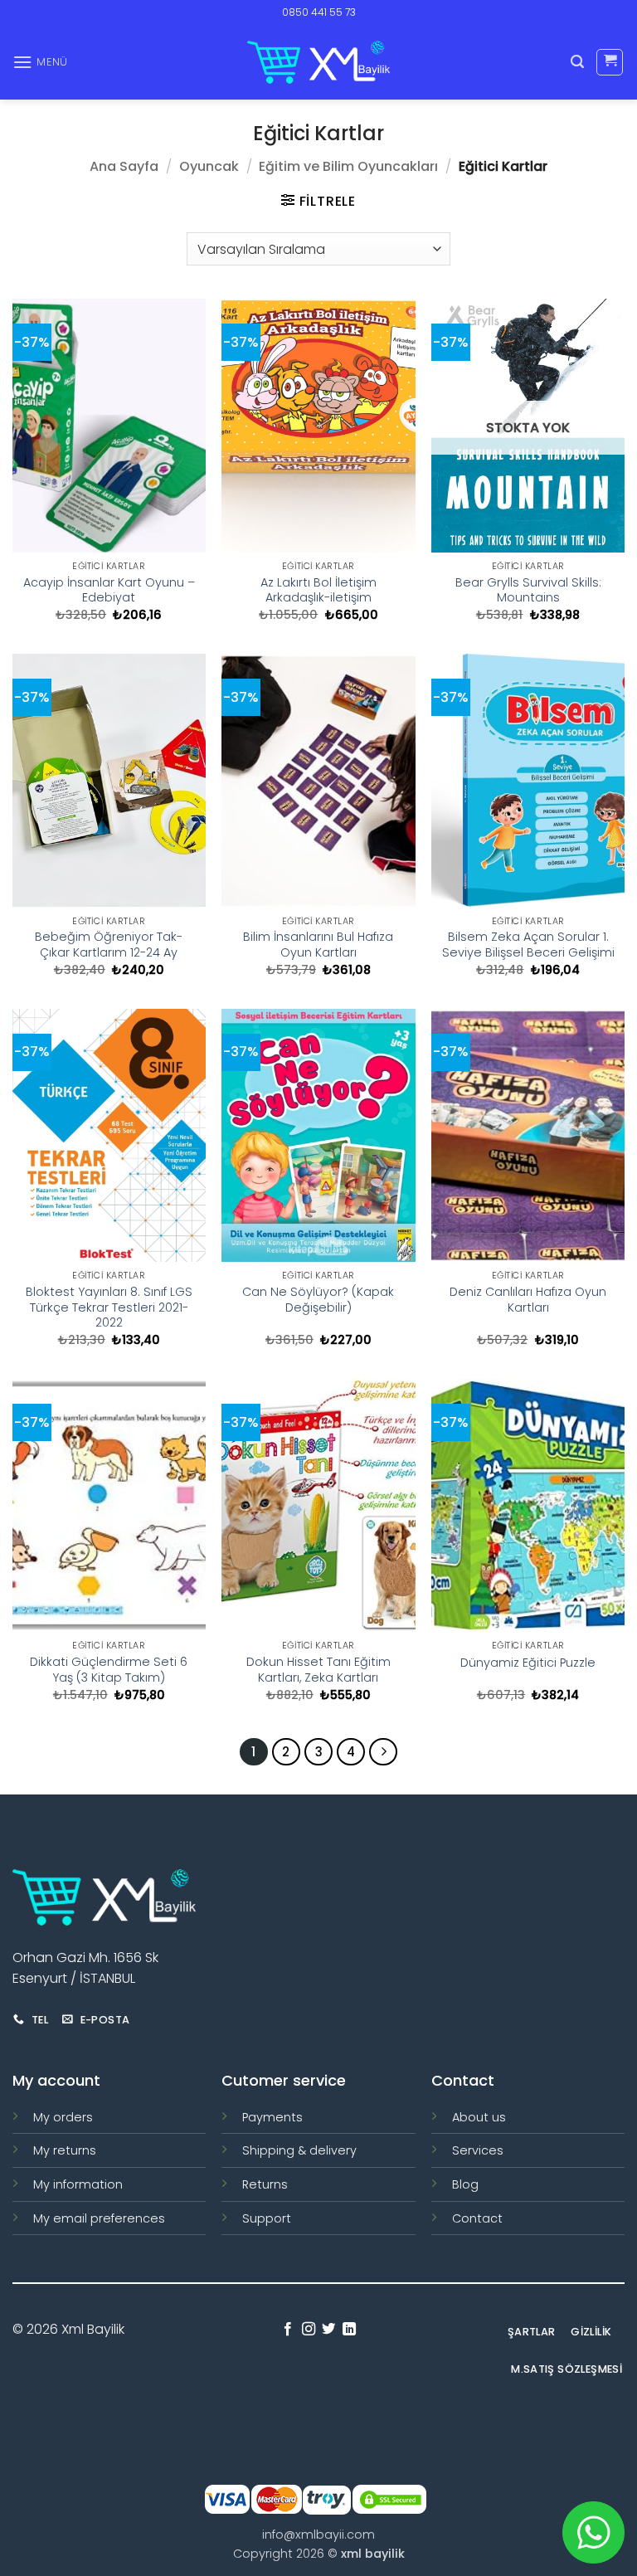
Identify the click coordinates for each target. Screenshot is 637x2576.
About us (479, 2117)
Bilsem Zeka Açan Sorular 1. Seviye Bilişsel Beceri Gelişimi (528, 945)
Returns (265, 2184)
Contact (477, 2218)
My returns (65, 2150)
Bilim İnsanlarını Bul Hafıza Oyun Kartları (318, 945)
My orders (63, 2117)
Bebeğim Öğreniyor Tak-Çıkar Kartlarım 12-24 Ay (109, 945)
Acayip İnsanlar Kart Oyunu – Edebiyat (109, 590)
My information (78, 2184)
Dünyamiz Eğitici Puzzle (528, 1663)
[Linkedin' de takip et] (349, 2330)
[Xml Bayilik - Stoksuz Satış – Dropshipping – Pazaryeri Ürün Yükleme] (318, 62)
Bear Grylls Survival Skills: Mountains (528, 590)
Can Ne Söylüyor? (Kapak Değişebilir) (318, 1300)
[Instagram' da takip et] (309, 2330)
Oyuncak (209, 166)
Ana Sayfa (124, 166)
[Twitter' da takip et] (328, 2330)
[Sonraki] (383, 1752)
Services (478, 2150)
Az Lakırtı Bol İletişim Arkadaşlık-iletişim (318, 590)
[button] (40, 62)
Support (267, 2218)
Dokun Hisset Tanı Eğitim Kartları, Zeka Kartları (318, 1670)
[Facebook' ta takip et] (288, 2330)
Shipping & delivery (299, 2150)
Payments (272, 2117)
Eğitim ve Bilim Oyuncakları (348, 166)
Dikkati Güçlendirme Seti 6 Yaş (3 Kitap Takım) (109, 1670)
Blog (465, 2184)
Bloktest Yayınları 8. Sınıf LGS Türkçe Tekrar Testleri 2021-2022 (109, 1307)
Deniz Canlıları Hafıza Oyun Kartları (528, 1300)
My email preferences (99, 2218)
